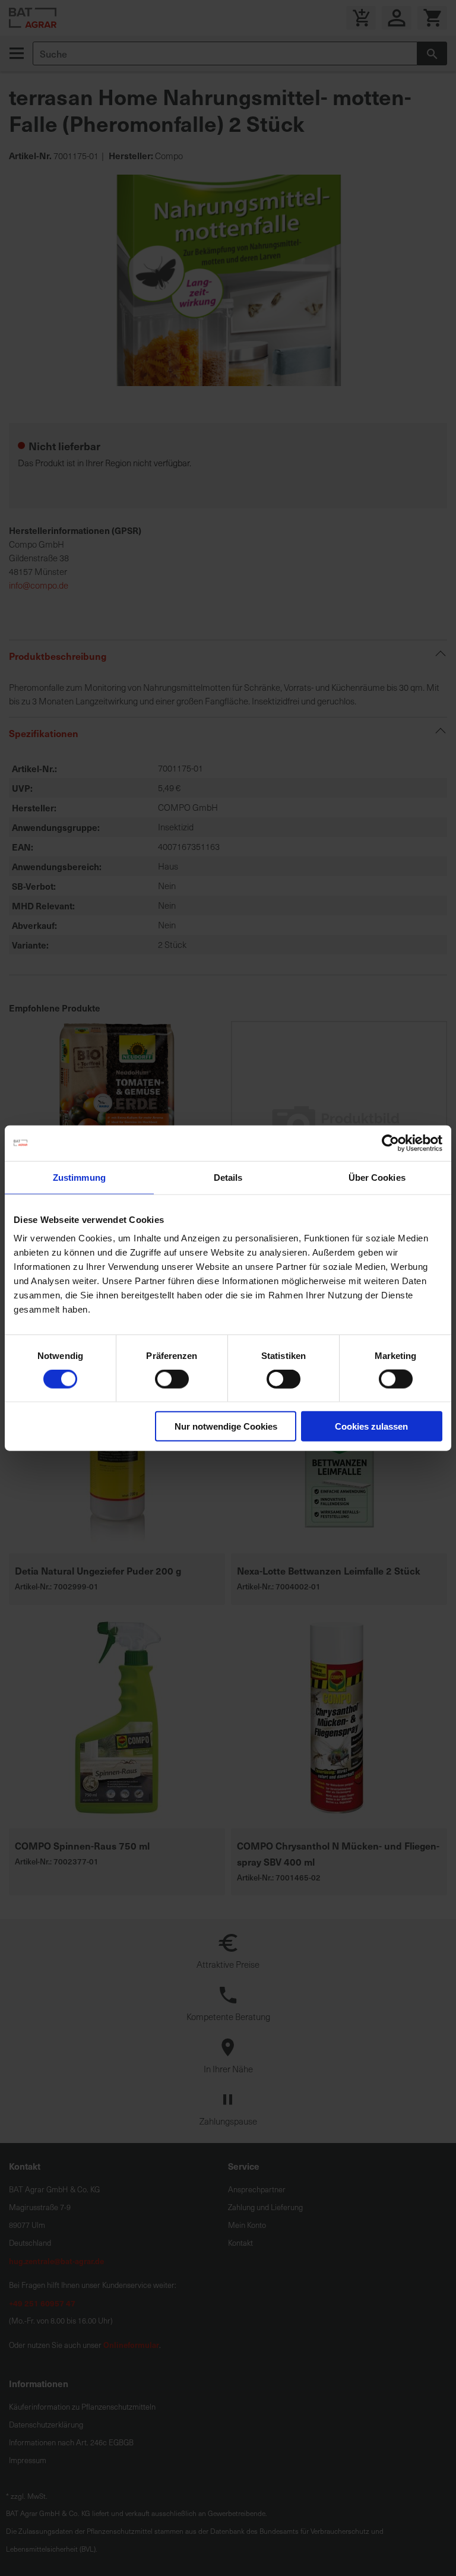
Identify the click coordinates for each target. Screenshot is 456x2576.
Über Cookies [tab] (377, 1177)
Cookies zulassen (371, 1426)
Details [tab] (228, 1177)
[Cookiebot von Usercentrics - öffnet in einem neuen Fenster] (390, 1143)
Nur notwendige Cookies (226, 1426)
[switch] (172, 1380)
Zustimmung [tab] (79, 1177)
